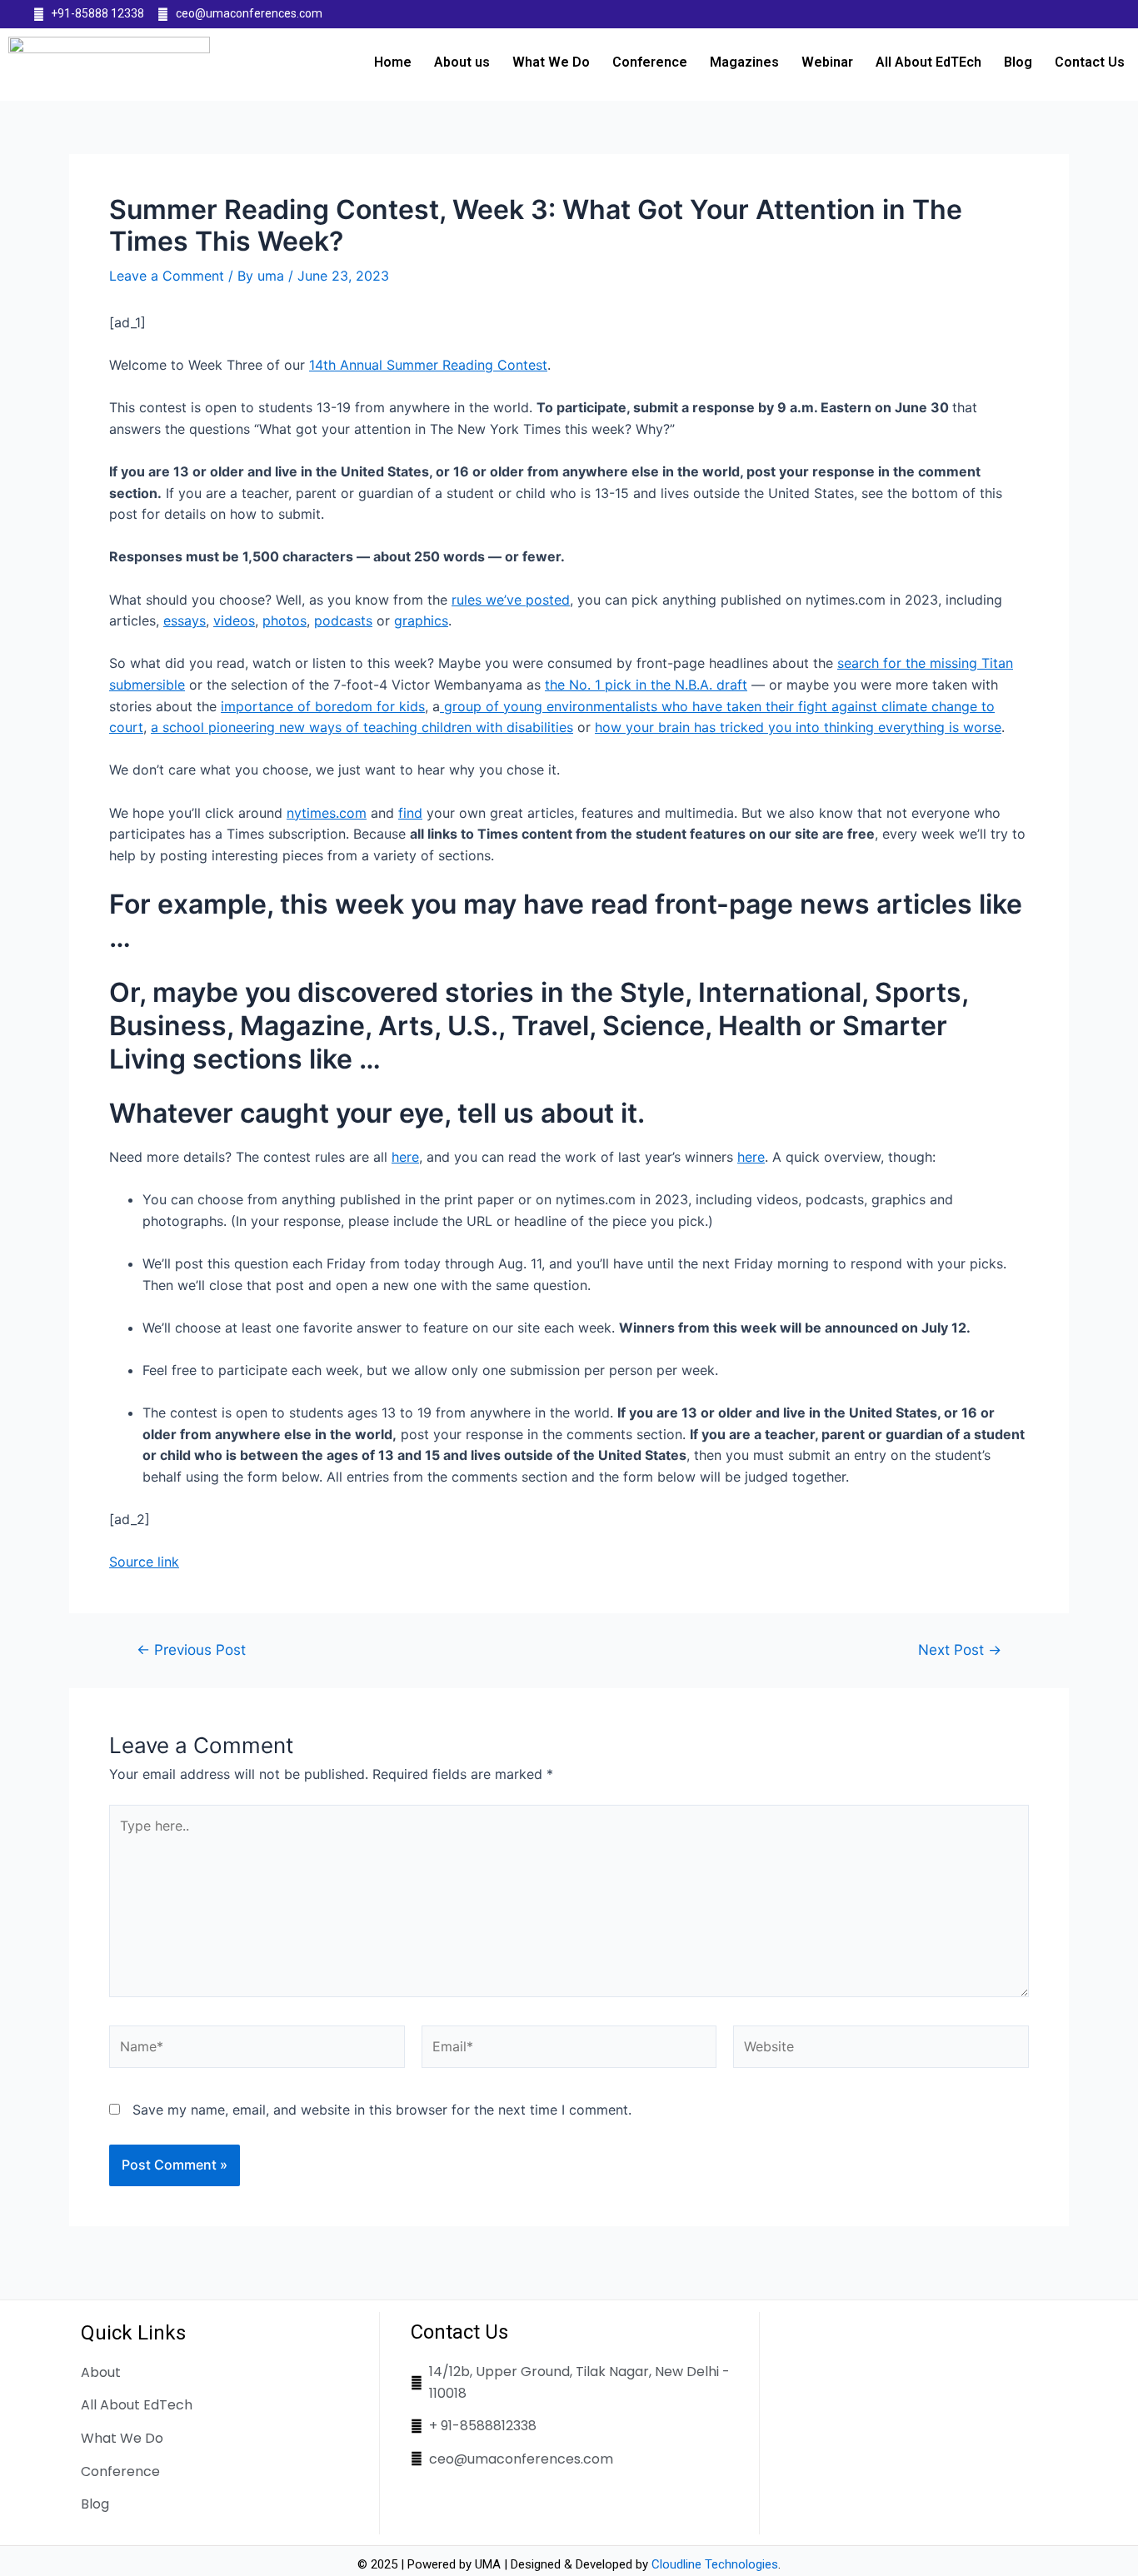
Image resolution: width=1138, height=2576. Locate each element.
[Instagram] (1096, 14)
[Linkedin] (1063, 14)
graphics (421, 620)
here (405, 1157)
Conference (650, 62)
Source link (144, 1562)
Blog (1018, 62)
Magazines (744, 62)
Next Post (960, 1649)
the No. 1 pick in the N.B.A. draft (646, 685)
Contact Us (1090, 62)
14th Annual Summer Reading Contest (428, 365)
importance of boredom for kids (323, 706)
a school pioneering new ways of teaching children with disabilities (362, 727)
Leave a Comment (167, 276)
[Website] (881, 2050)
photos (284, 620)
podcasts (343, 620)
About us (462, 62)
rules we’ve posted (511, 600)
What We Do (551, 62)
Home (393, 62)
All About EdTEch (928, 62)
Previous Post (191, 1649)
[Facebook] (1031, 14)
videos (234, 620)
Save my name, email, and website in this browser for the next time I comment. (382, 2110)
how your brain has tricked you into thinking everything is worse (798, 727)
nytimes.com (327, 813)
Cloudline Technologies (715, 2564)
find (410, 813)
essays (185, 620)
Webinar (827, 62)
